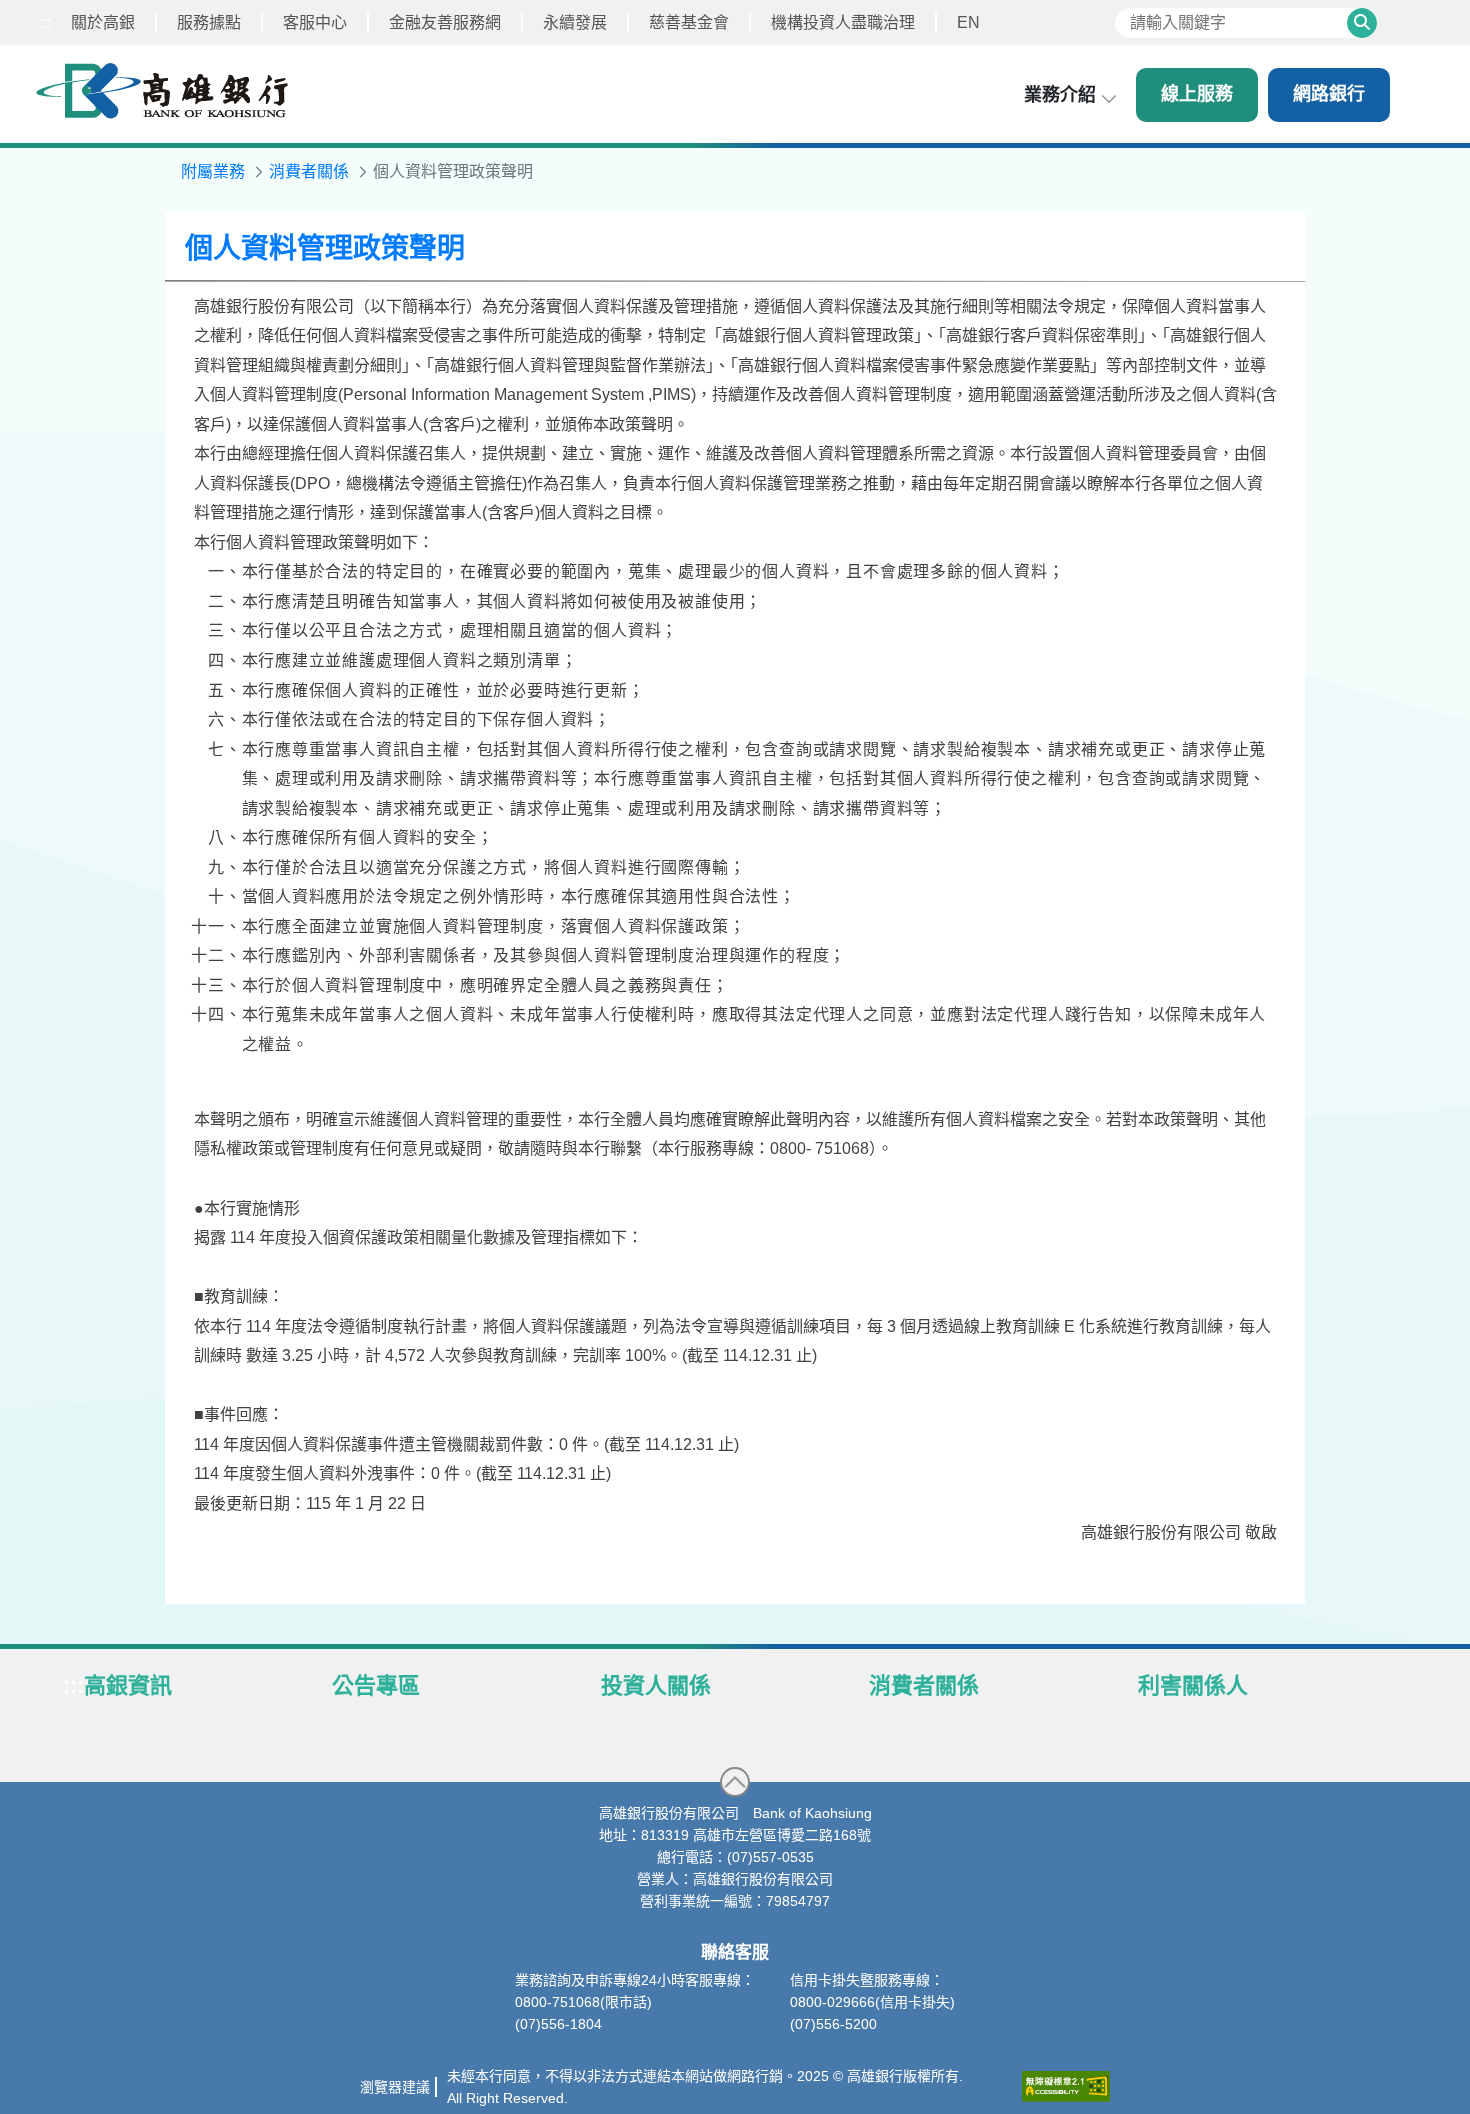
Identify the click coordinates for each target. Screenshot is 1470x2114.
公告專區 (376, 1685)
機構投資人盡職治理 (843, 22)
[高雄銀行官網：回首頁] (162, 90)
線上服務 (1197, 94)
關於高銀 (103, 22)
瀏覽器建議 (395, 2087)
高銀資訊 (128, 1685)
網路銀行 (1329, 94)
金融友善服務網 (445, 22)
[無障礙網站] (1066, 2086)
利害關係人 (1193, 1685)
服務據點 (209, 22)
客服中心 (315, 22)
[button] (735, 1782)
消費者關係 (924, 1685)
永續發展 (575, 22)
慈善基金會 (689, 22)
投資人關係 (656, 1685)
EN (968, 22)
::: (45, 22)
